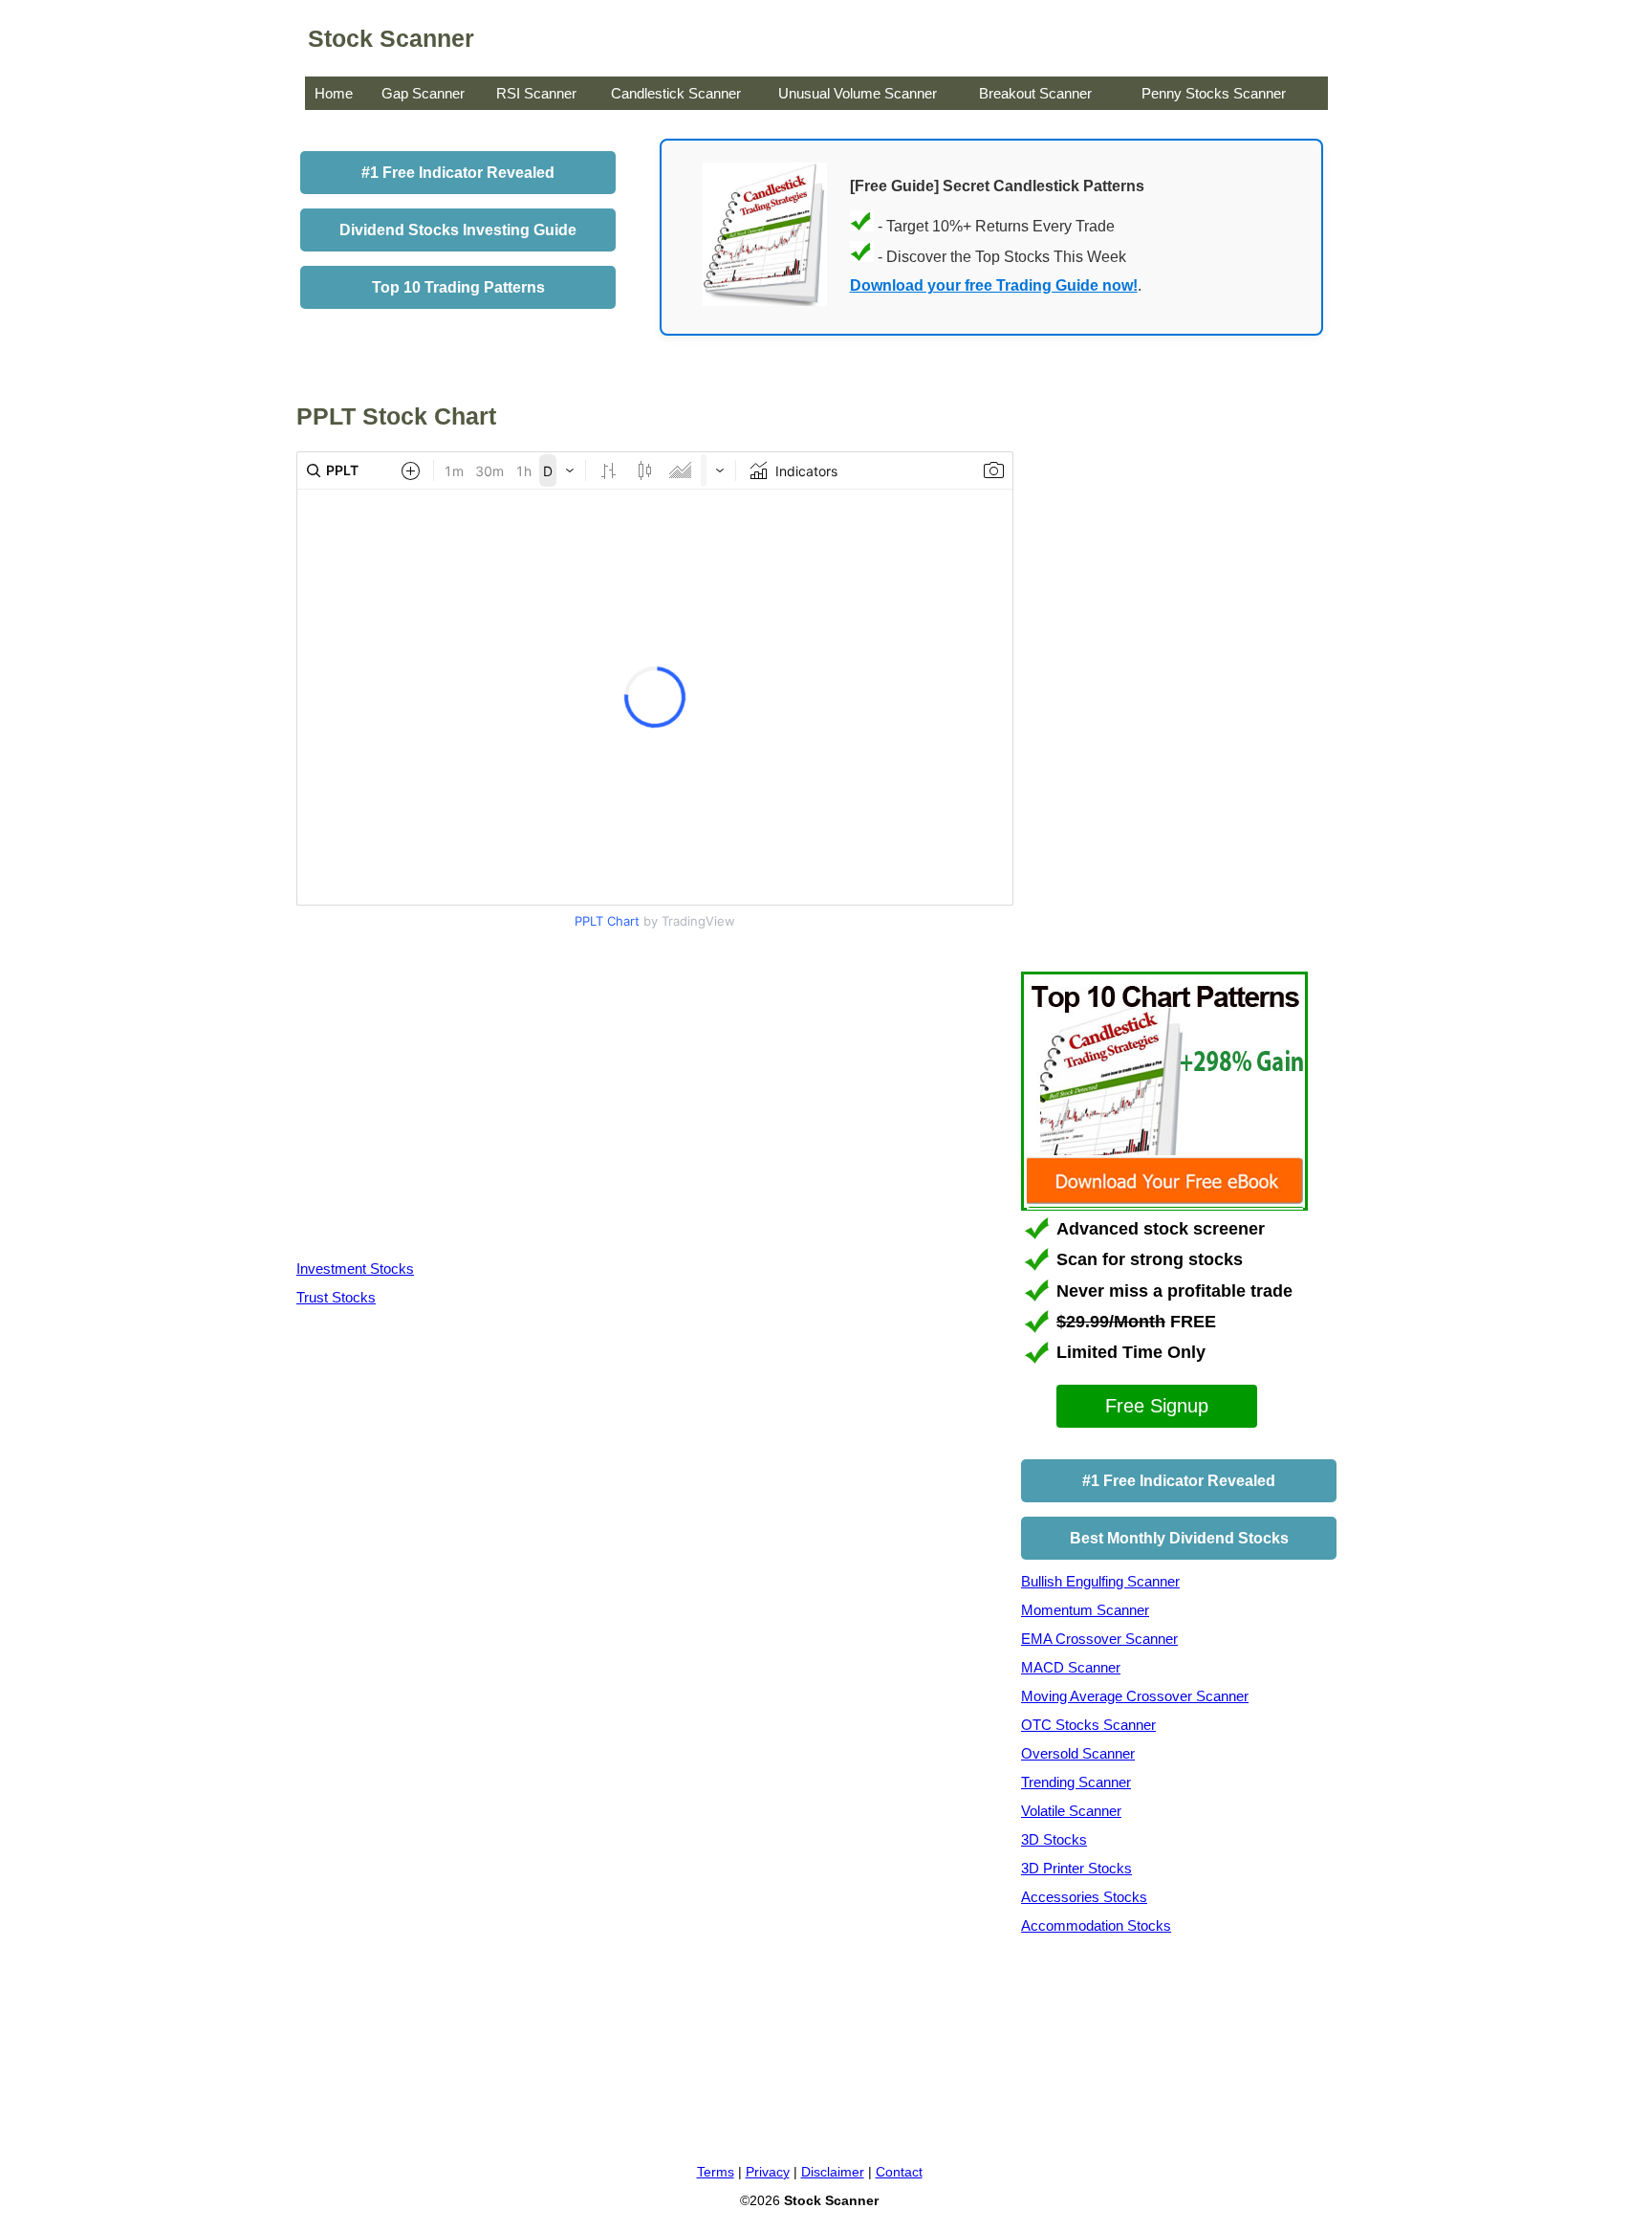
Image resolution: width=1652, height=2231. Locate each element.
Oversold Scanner (1078, 1753)
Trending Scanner (1076, 1782)
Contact (899, 2172)
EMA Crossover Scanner (1099, 1639)
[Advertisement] (457, 1099)
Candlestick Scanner (676, 93)
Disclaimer (833, 2172)
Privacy (768, 2172)
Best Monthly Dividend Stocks (1179, 1538)
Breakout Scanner (1035, 93)
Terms (716, 2172)
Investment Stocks (355, 1269)
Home (334, 93)
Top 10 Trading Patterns (458, 287)
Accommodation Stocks (1096, 1925)
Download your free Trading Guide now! (994, 285)
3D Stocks (1054, 1839)
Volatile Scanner (1071, 1811)
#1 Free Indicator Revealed (458, 173)
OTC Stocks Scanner (1088, 1725)
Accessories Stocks (1084, 1897)
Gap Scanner (423, 93)
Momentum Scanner (1085, 1610)
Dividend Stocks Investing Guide (458, 230)
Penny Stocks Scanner (1214, 93)
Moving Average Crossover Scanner (1135, 1696)
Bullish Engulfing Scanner (1100, 1581)
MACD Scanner (1071, 1667)
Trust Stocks (336, 1297)
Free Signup (1157, 1406)
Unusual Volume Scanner (858, 93)
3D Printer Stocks (1076, 1868)
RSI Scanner (536, 93)
